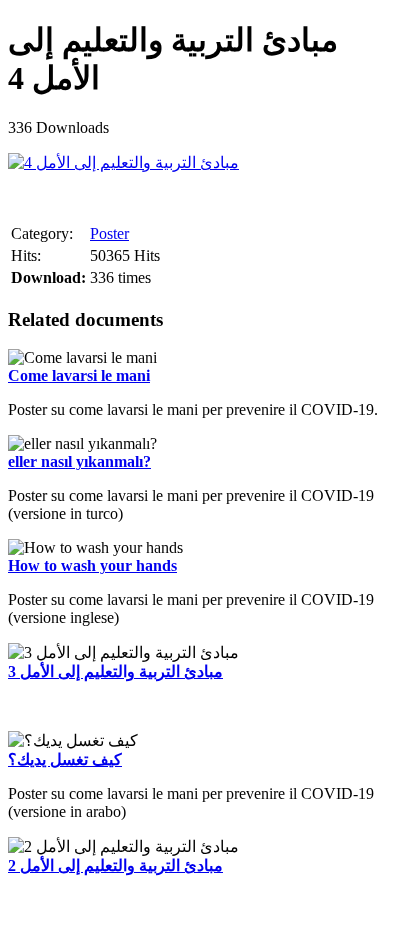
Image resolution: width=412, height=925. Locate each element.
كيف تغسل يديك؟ (65, 759)
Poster (109, 233)
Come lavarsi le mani (79, 375)
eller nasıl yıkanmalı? (79, 461)
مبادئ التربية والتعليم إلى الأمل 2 (115, 865)
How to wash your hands (92, 565)
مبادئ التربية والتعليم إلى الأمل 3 (115, 671)
